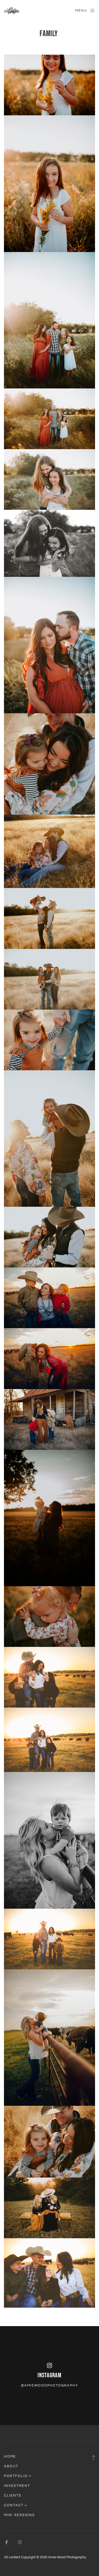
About (11, 2466)
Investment (17, 2486)
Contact (14, 2505)
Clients (13, 2496)
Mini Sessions (19, 2515)
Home (10, 2456)
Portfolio (16, 2476)
